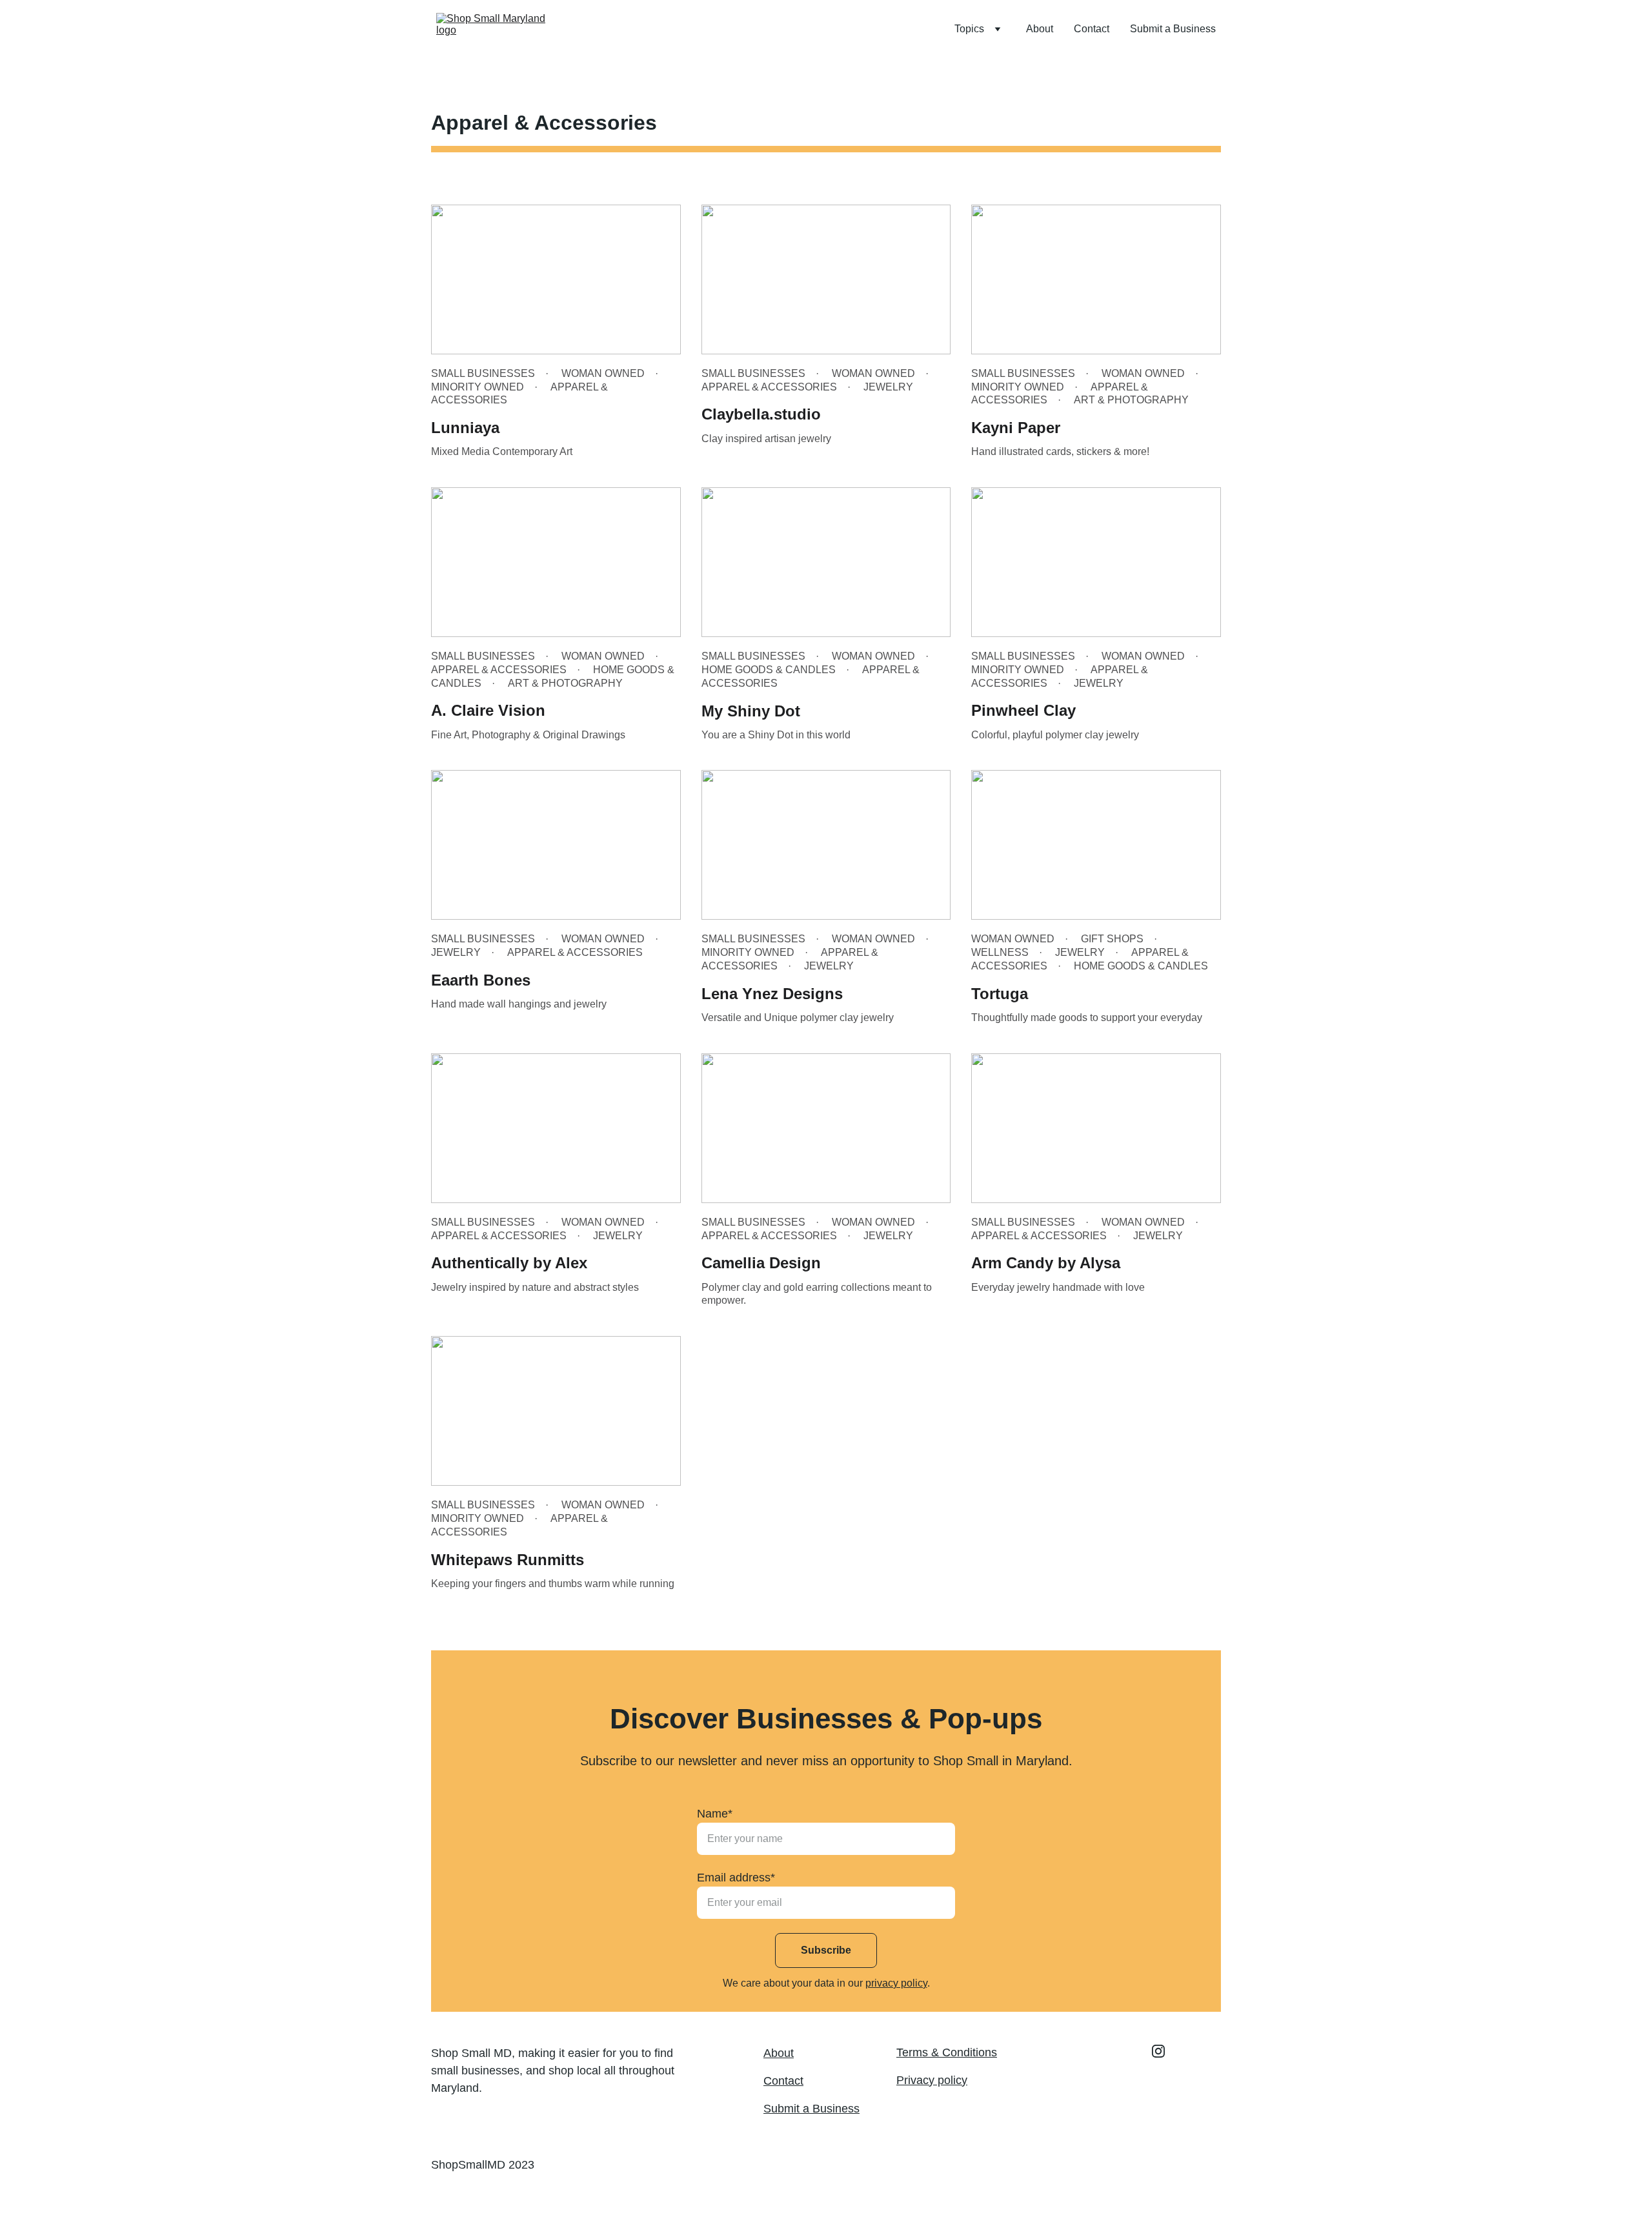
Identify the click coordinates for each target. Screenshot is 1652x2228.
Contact (1092, 29)
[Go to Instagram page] (1158, 2051)
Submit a (788, 2109)
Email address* (736, 1878)
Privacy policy (932, 2080)
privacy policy (896, 1983)
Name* (715, 1814)
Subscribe (826, 1950)
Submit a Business (1173, 29)
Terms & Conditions (947, 2052)
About (1040, 29)
